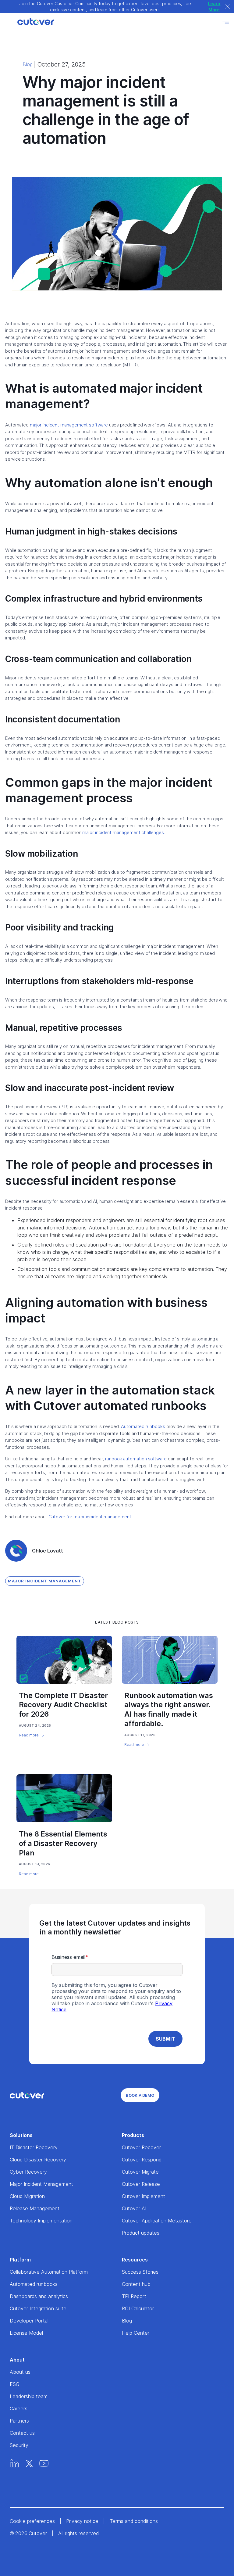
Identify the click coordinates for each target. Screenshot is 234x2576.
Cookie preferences (32, 2521)
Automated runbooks (143, 1426)
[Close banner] (228, 7)
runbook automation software (136, 1459)
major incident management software (69, 425)
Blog (28, 64)
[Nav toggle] (226, 22)
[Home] (29, 22)
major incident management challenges (123, 832)
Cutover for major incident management (90, 1517)
